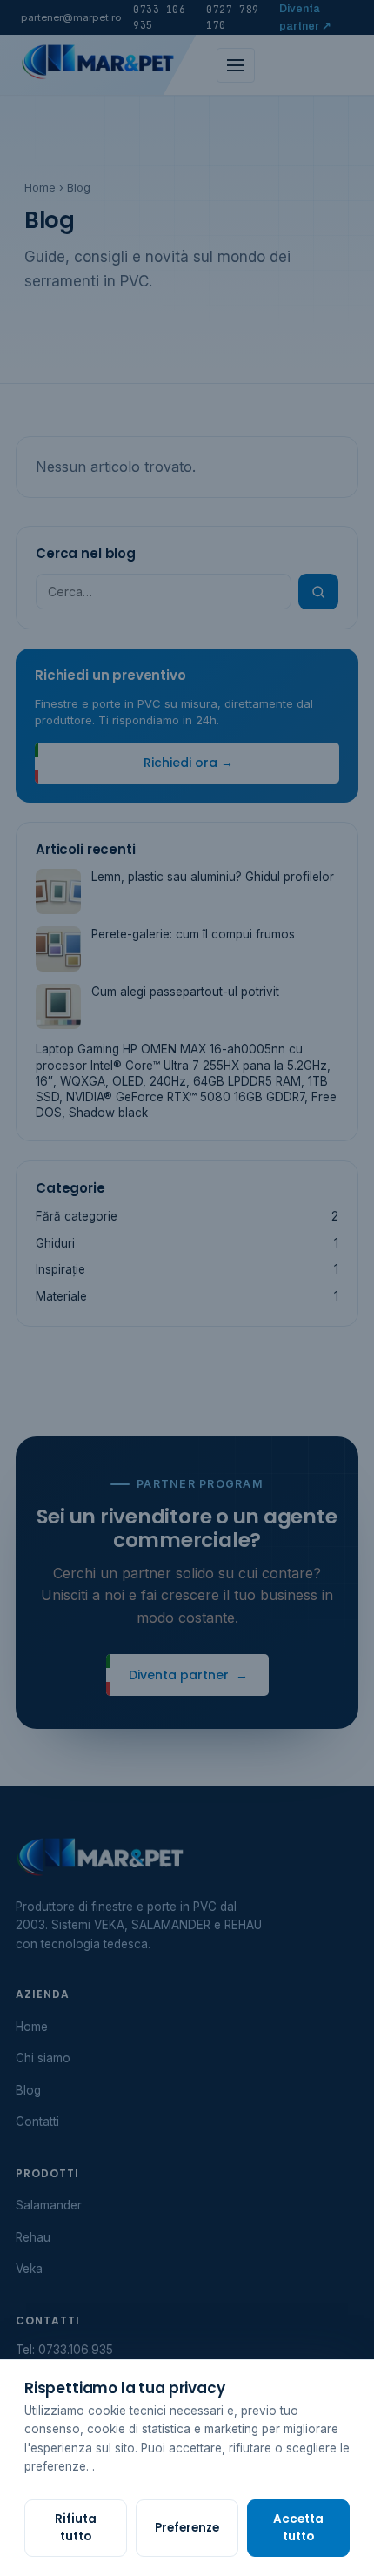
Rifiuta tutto (76, 2528)
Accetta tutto (298, 2528)
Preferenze (187, 2528)
